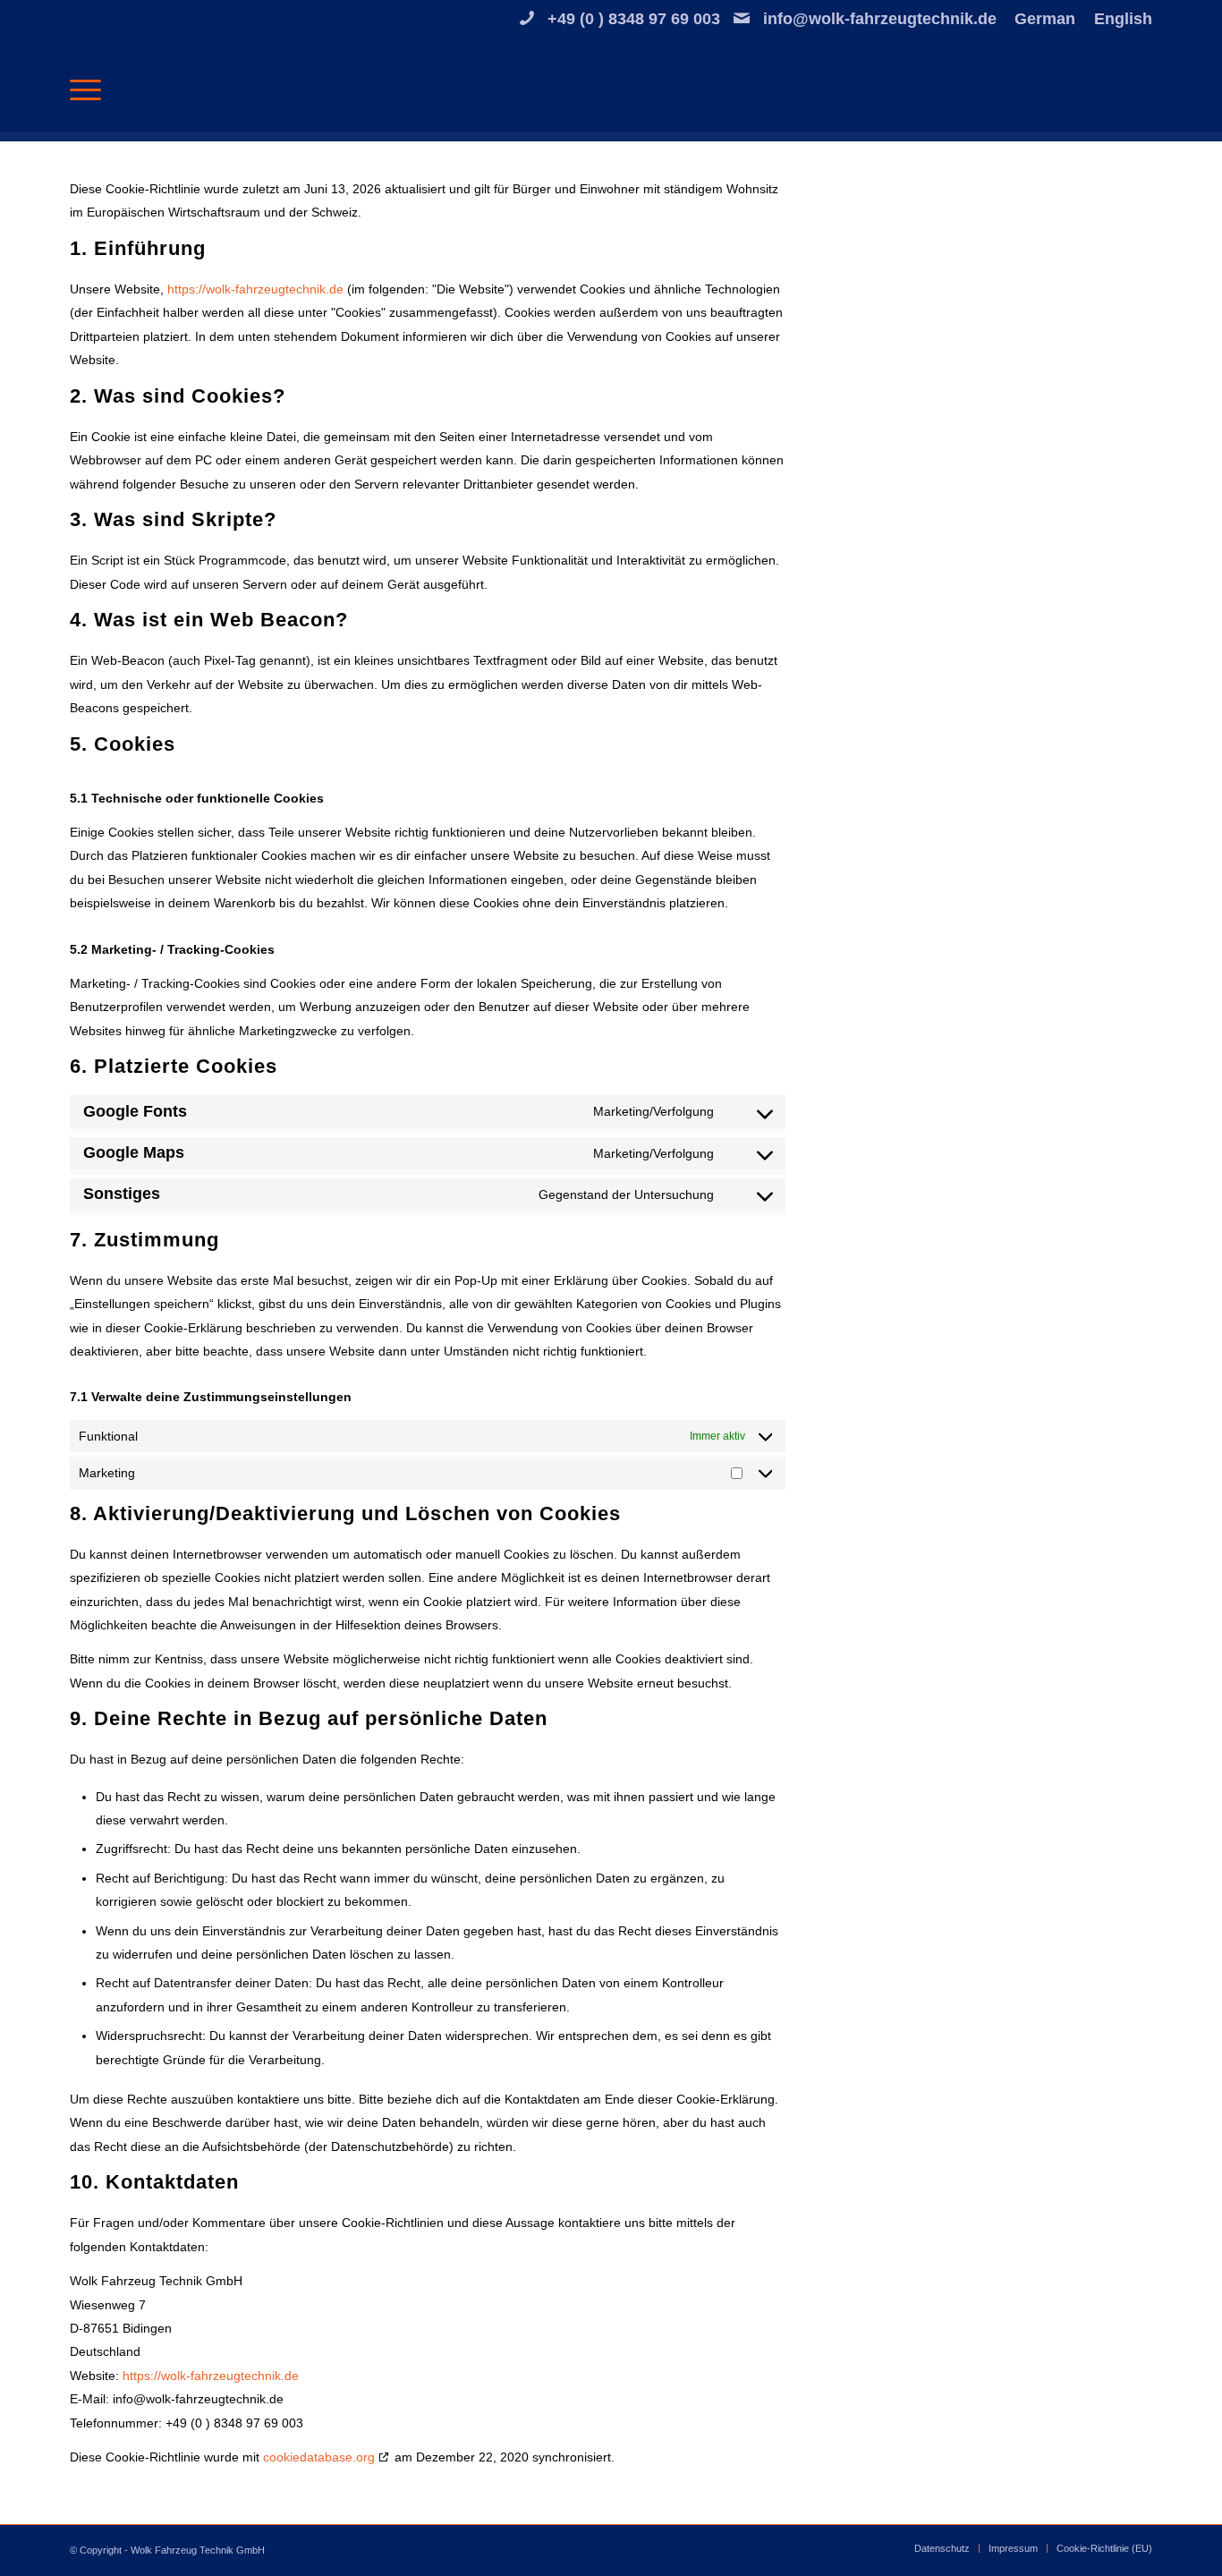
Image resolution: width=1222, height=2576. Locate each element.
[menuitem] (1045, 19)
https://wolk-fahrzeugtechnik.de (255, 289)
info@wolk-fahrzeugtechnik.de (880, 19)
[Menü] (85, 89)
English (1123, 19)
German (1045, 19)
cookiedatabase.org (319, 2457)
